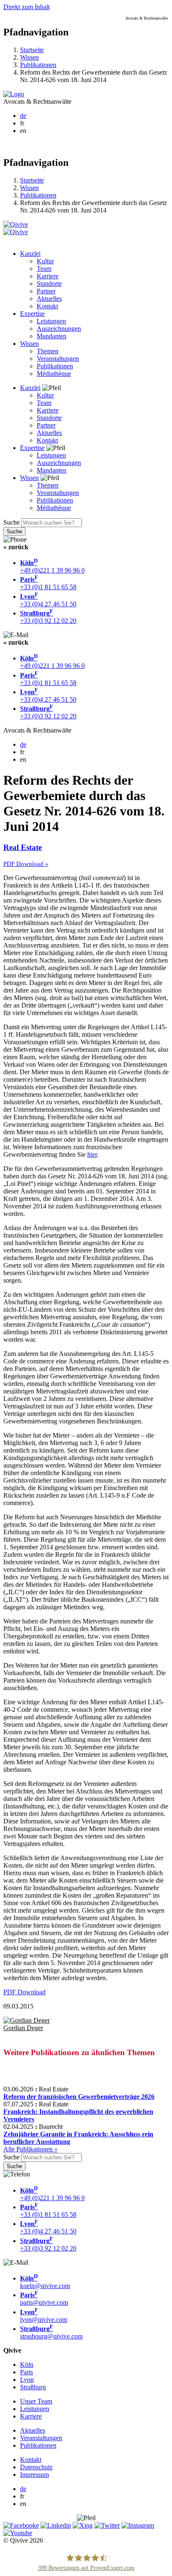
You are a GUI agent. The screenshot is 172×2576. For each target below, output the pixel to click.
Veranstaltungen (58, 359)
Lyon (27, 2380)
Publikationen (38, 65)
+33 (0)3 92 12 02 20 (48, 617)
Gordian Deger (23, 2028)
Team (44, 269)
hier (92, 1154)
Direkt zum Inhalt (27, 7)
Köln (27, 2365)
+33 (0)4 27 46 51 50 (48, 600)
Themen (48, 351)
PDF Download (24, 1992)
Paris (27, 2372)
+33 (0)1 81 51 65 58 (48, 583)
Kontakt (47, 306)
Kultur (45, 261)
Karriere (48, 276)
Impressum (34, 2475)
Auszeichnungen (59, 329)
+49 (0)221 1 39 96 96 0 (52, 566)
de (23, 116)
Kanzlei (30, 254)
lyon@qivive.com (44, 2316)
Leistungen (51, 321)
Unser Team (36, 2401)
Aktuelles (49, 299)
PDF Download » (26, 864)
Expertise (32, 314)
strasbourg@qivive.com (51, 2332)
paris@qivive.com (44, 2299)
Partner (46, 291)
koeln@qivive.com (45, 2282)
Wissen (29, 57)
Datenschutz (36, 2467)
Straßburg (33, 2387)
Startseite (32, 50)
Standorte (49, 284)
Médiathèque (54, 374)
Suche (11, 522)
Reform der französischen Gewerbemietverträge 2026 (79, 2097)
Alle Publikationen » (30, 2149)
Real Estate (23, 847)
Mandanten (52, 336)
